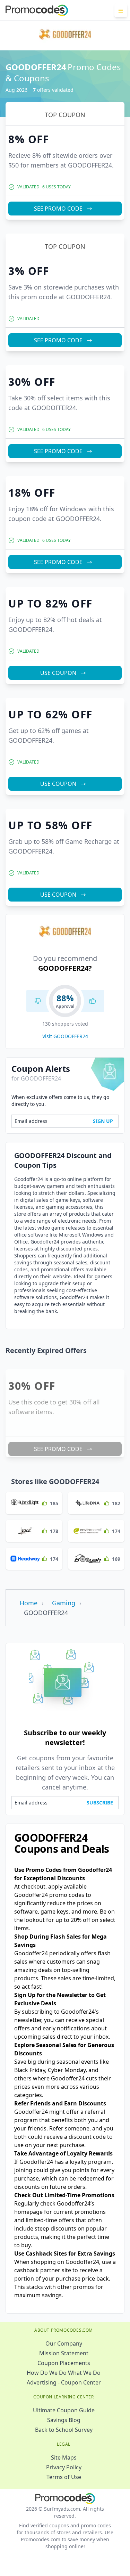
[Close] (114, 16)
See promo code (58, 92)
